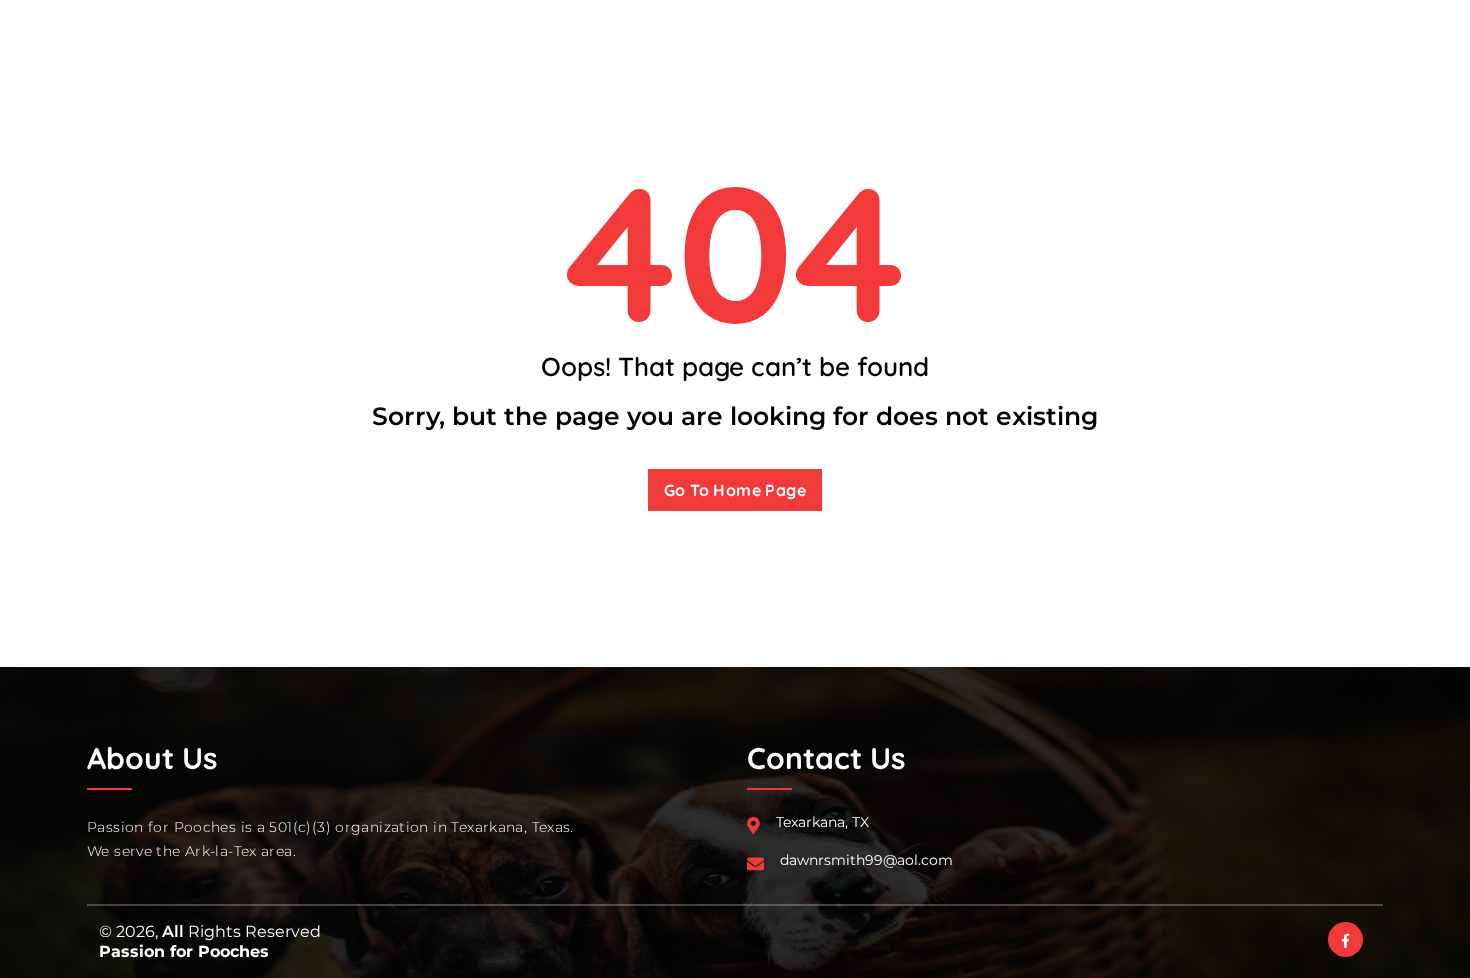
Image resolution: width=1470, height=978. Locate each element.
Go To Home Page (735, 490)
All (173, 931)
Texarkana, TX (822, 822)
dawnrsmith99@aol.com (866, 860)
